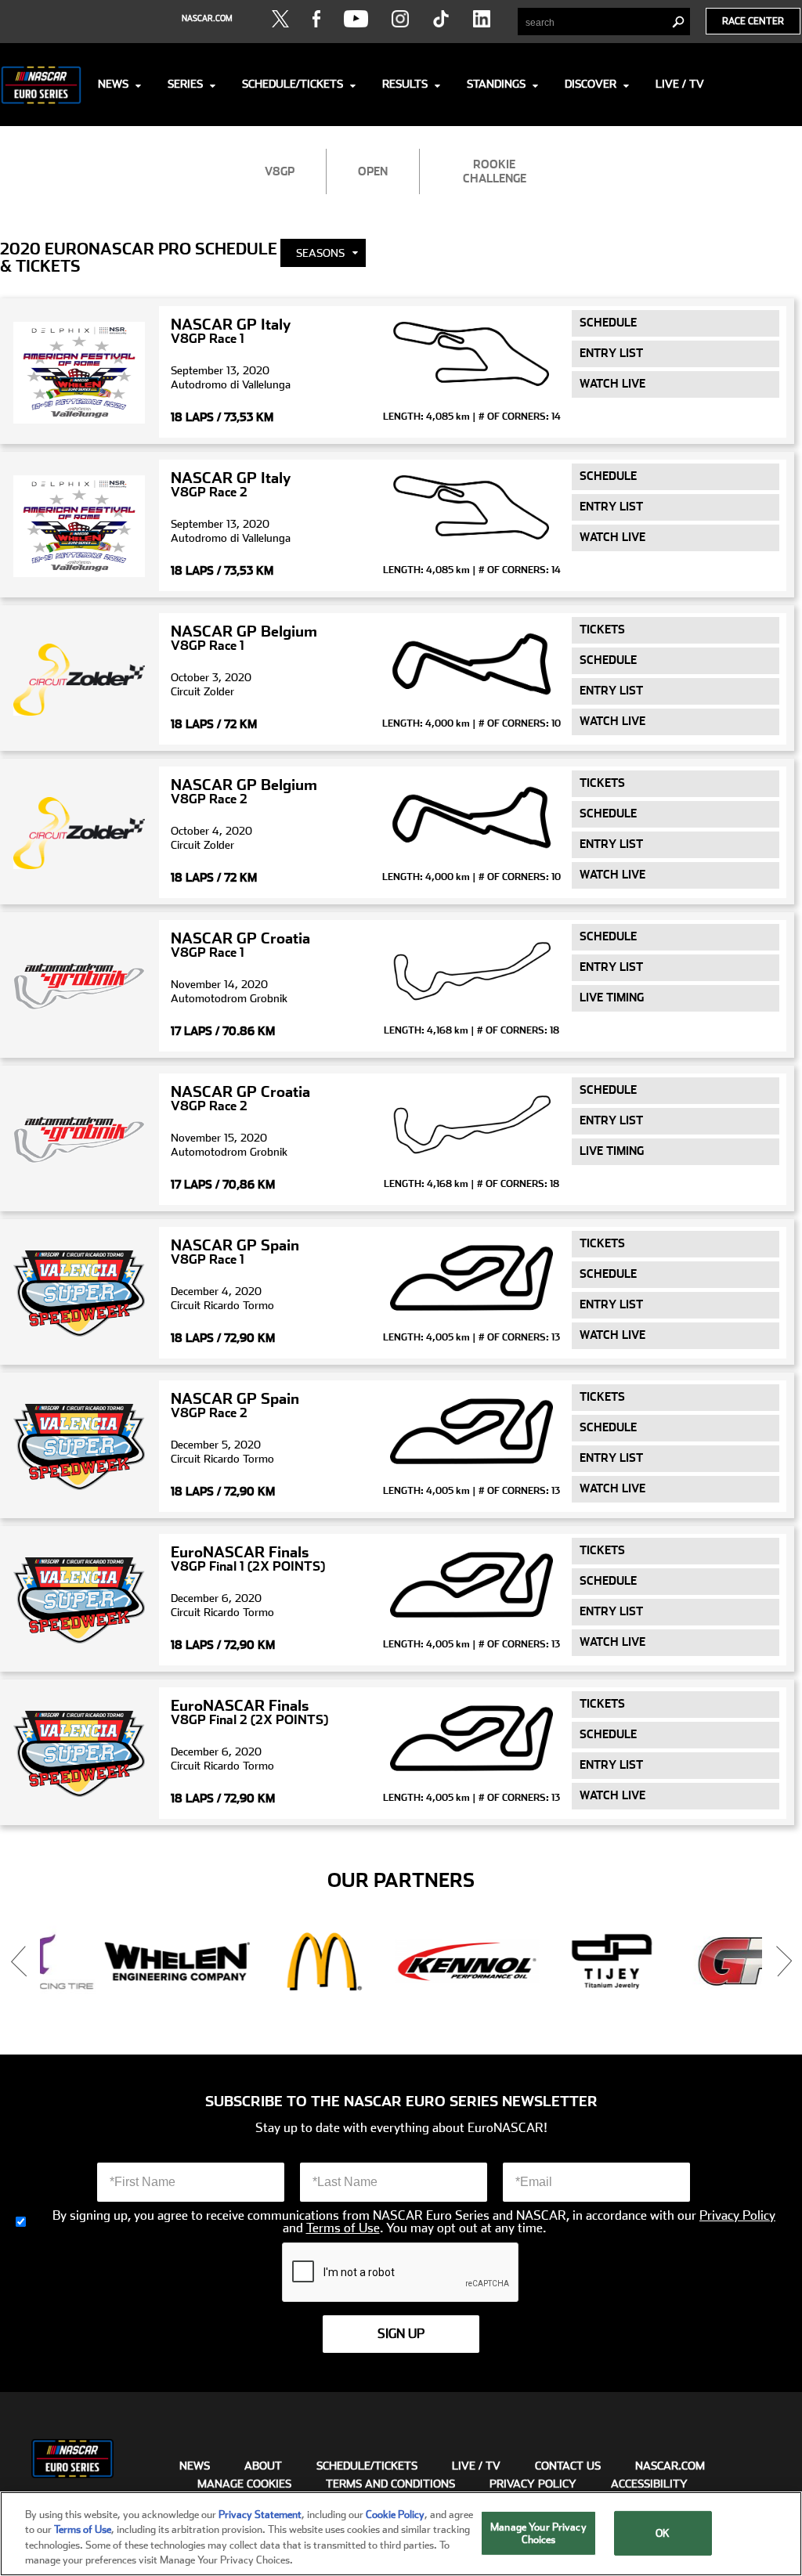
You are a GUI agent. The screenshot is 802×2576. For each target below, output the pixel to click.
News (113, 84)
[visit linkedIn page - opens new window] (482, 19)
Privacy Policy (737, 2216)
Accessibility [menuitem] (649, 2484)
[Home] (41, 85)
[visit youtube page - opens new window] (356, 19)
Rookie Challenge (495, 171)
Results (405, 84)
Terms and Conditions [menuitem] (390, 2484)
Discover (591, 84)
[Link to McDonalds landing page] (129, 1962)
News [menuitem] (195, 2466)
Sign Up (401, 2334)
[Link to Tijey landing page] (419, 1962)
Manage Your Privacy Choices (538, 2533)
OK (663, 2533)
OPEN (373, 171)
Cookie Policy (395, 2515)
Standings (496, 84)
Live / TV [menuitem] (476, 2466)
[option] (129, 1962)
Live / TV (680, 84)
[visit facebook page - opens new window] (316, 19)
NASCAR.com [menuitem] (670, 2466)
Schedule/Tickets (293, 84)
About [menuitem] (263, 2466)
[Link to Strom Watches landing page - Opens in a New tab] (708, 1962)
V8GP (280, 171)
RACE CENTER (753, 21)
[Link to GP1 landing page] (564, 1962)
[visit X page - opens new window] (280, 19)
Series (185, 84)
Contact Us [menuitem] (568, 2466)
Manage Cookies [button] (244, 2484)
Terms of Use (343, 2228)
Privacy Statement (260, 2515)
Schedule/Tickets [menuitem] (367, 2466)
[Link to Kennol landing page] (274, 1962)
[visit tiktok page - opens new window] (441, 19)
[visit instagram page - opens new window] (400, 19)
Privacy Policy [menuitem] (533, 2484)
